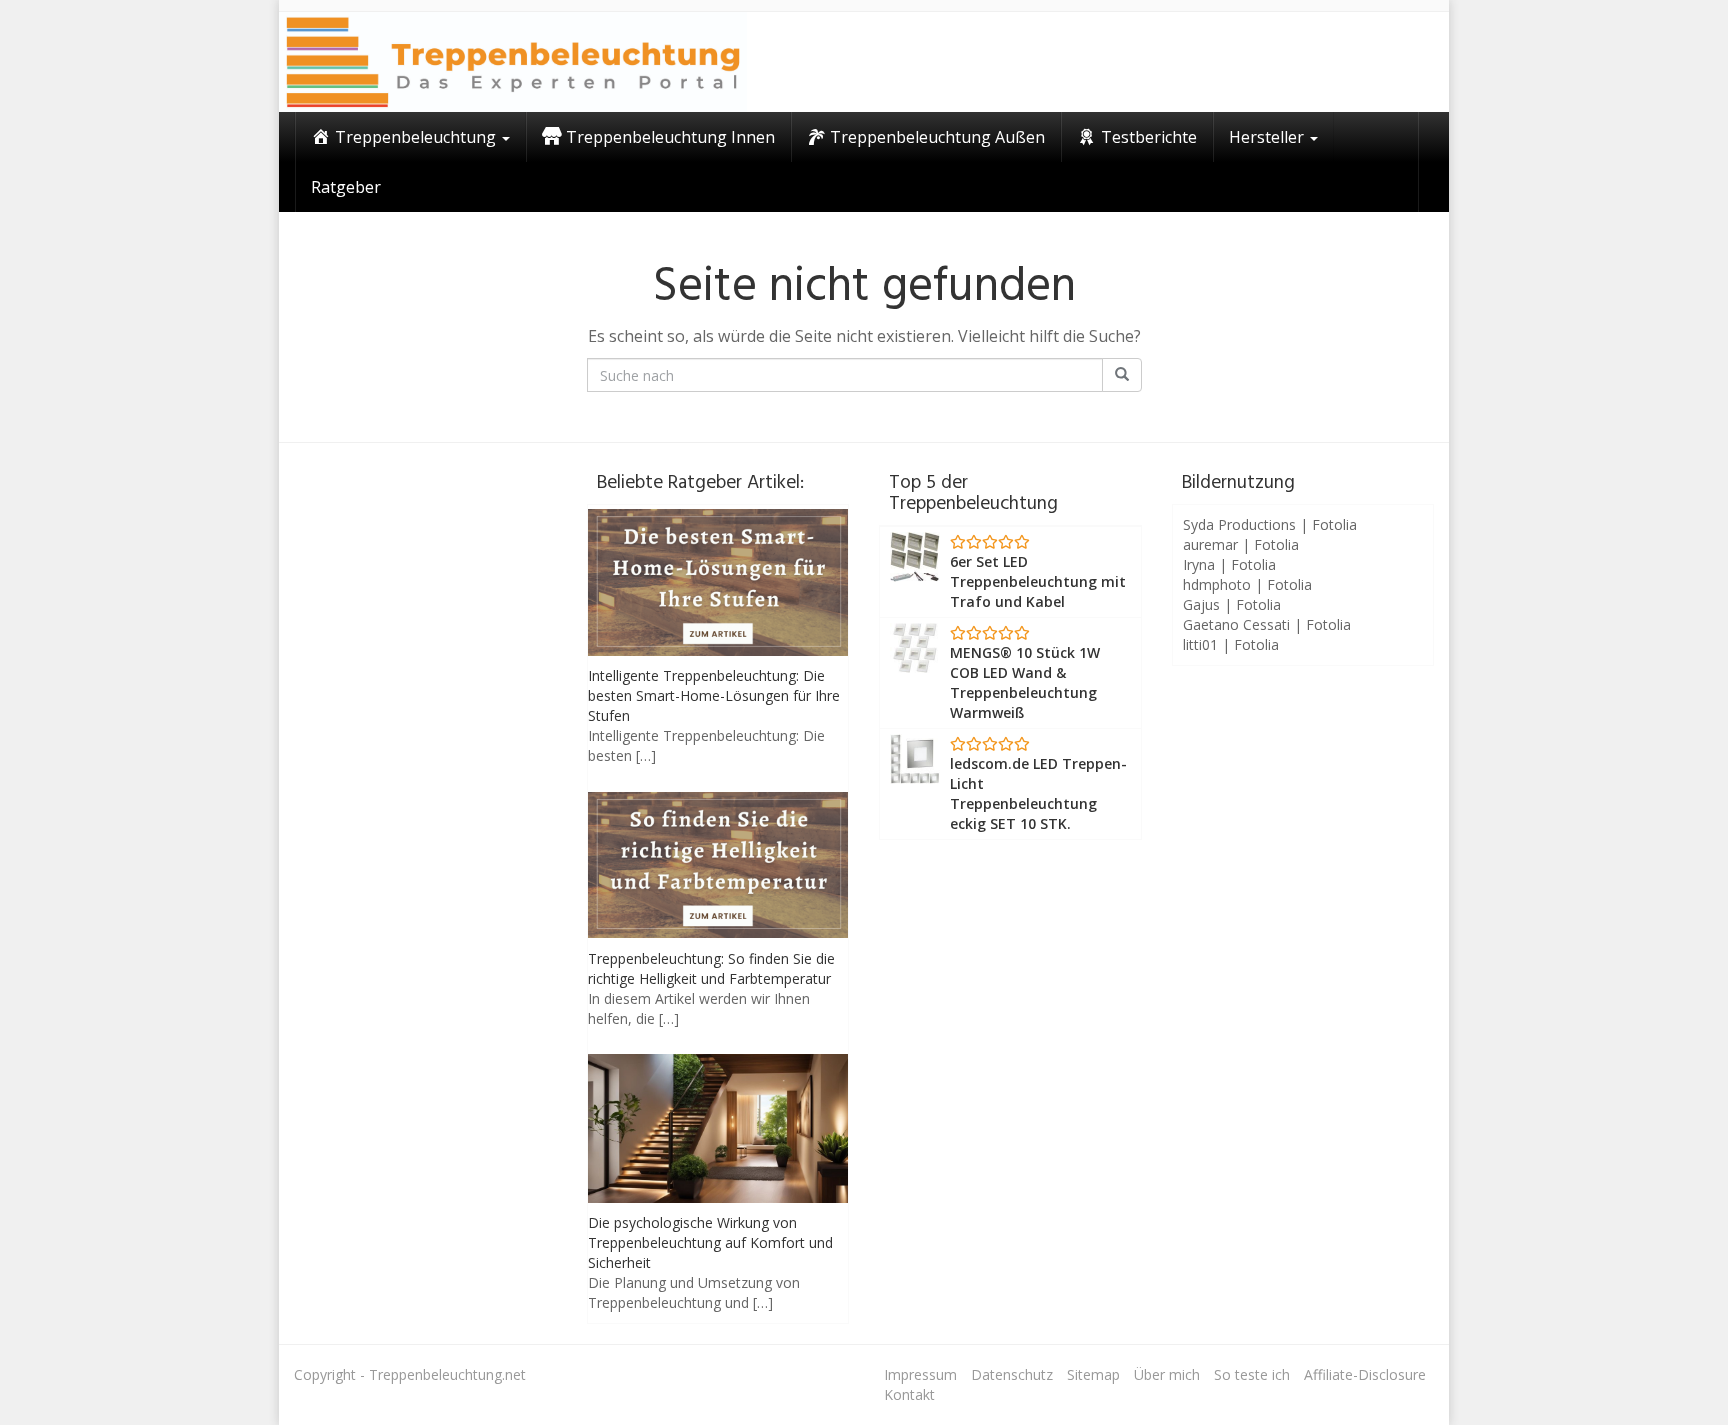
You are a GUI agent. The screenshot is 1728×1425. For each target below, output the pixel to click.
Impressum (920, 1374)
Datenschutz (1012, 1374)
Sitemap (1093, 1374)
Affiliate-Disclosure (1365, 1374)
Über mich (1167, 1374)
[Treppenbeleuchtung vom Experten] (513, 62)
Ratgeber (346, 187)
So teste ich (1252, 1374)
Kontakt (909, 1394)
